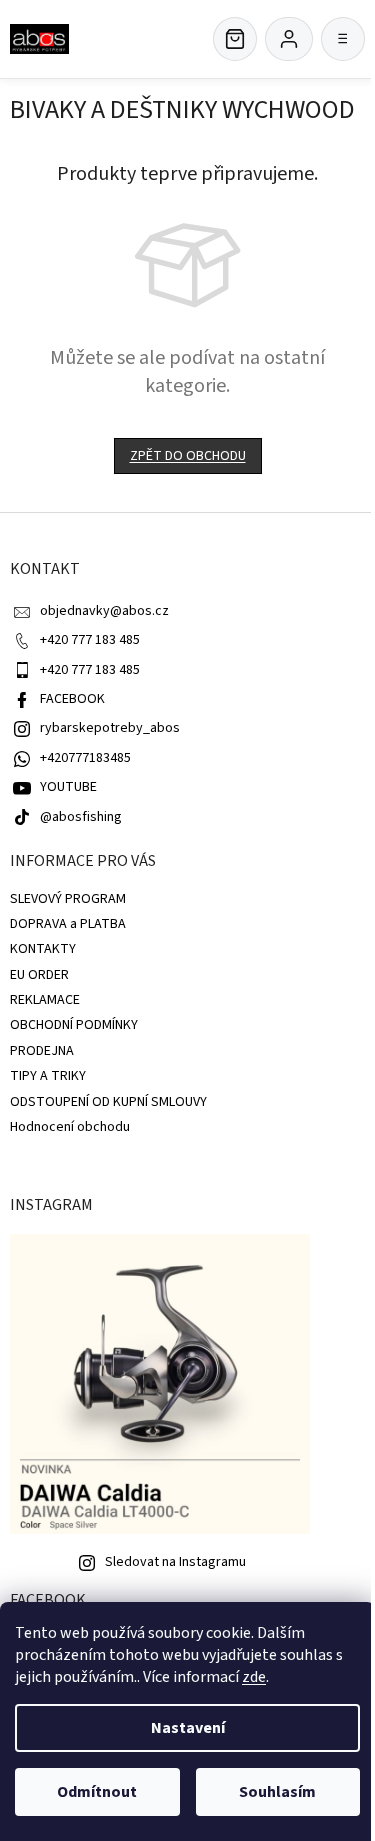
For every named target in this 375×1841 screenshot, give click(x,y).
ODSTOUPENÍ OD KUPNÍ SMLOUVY (108, 1102)
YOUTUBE (68, 787)
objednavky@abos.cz (104, 611)
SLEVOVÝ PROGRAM (68, 899)
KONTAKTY (43, 949)
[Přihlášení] (289, 39)
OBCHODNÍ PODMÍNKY (74, 1025)
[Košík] (235, 39)
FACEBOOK (72, 699)
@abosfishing (81, 817)
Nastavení (188, 1728)
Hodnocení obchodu (70, 1127)
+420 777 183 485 (90, 640)
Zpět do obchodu (188, 456)
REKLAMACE (45, 1000)
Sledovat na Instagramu (175, 1562)
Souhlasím (277, 1792)
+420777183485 (85, 758)
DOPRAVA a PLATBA (68, 924)
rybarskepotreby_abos (110, 728)
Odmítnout (97, 1792)
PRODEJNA (42, 1051)
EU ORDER (39, 975)
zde (254, 1677)
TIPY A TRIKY (48, 1076)
